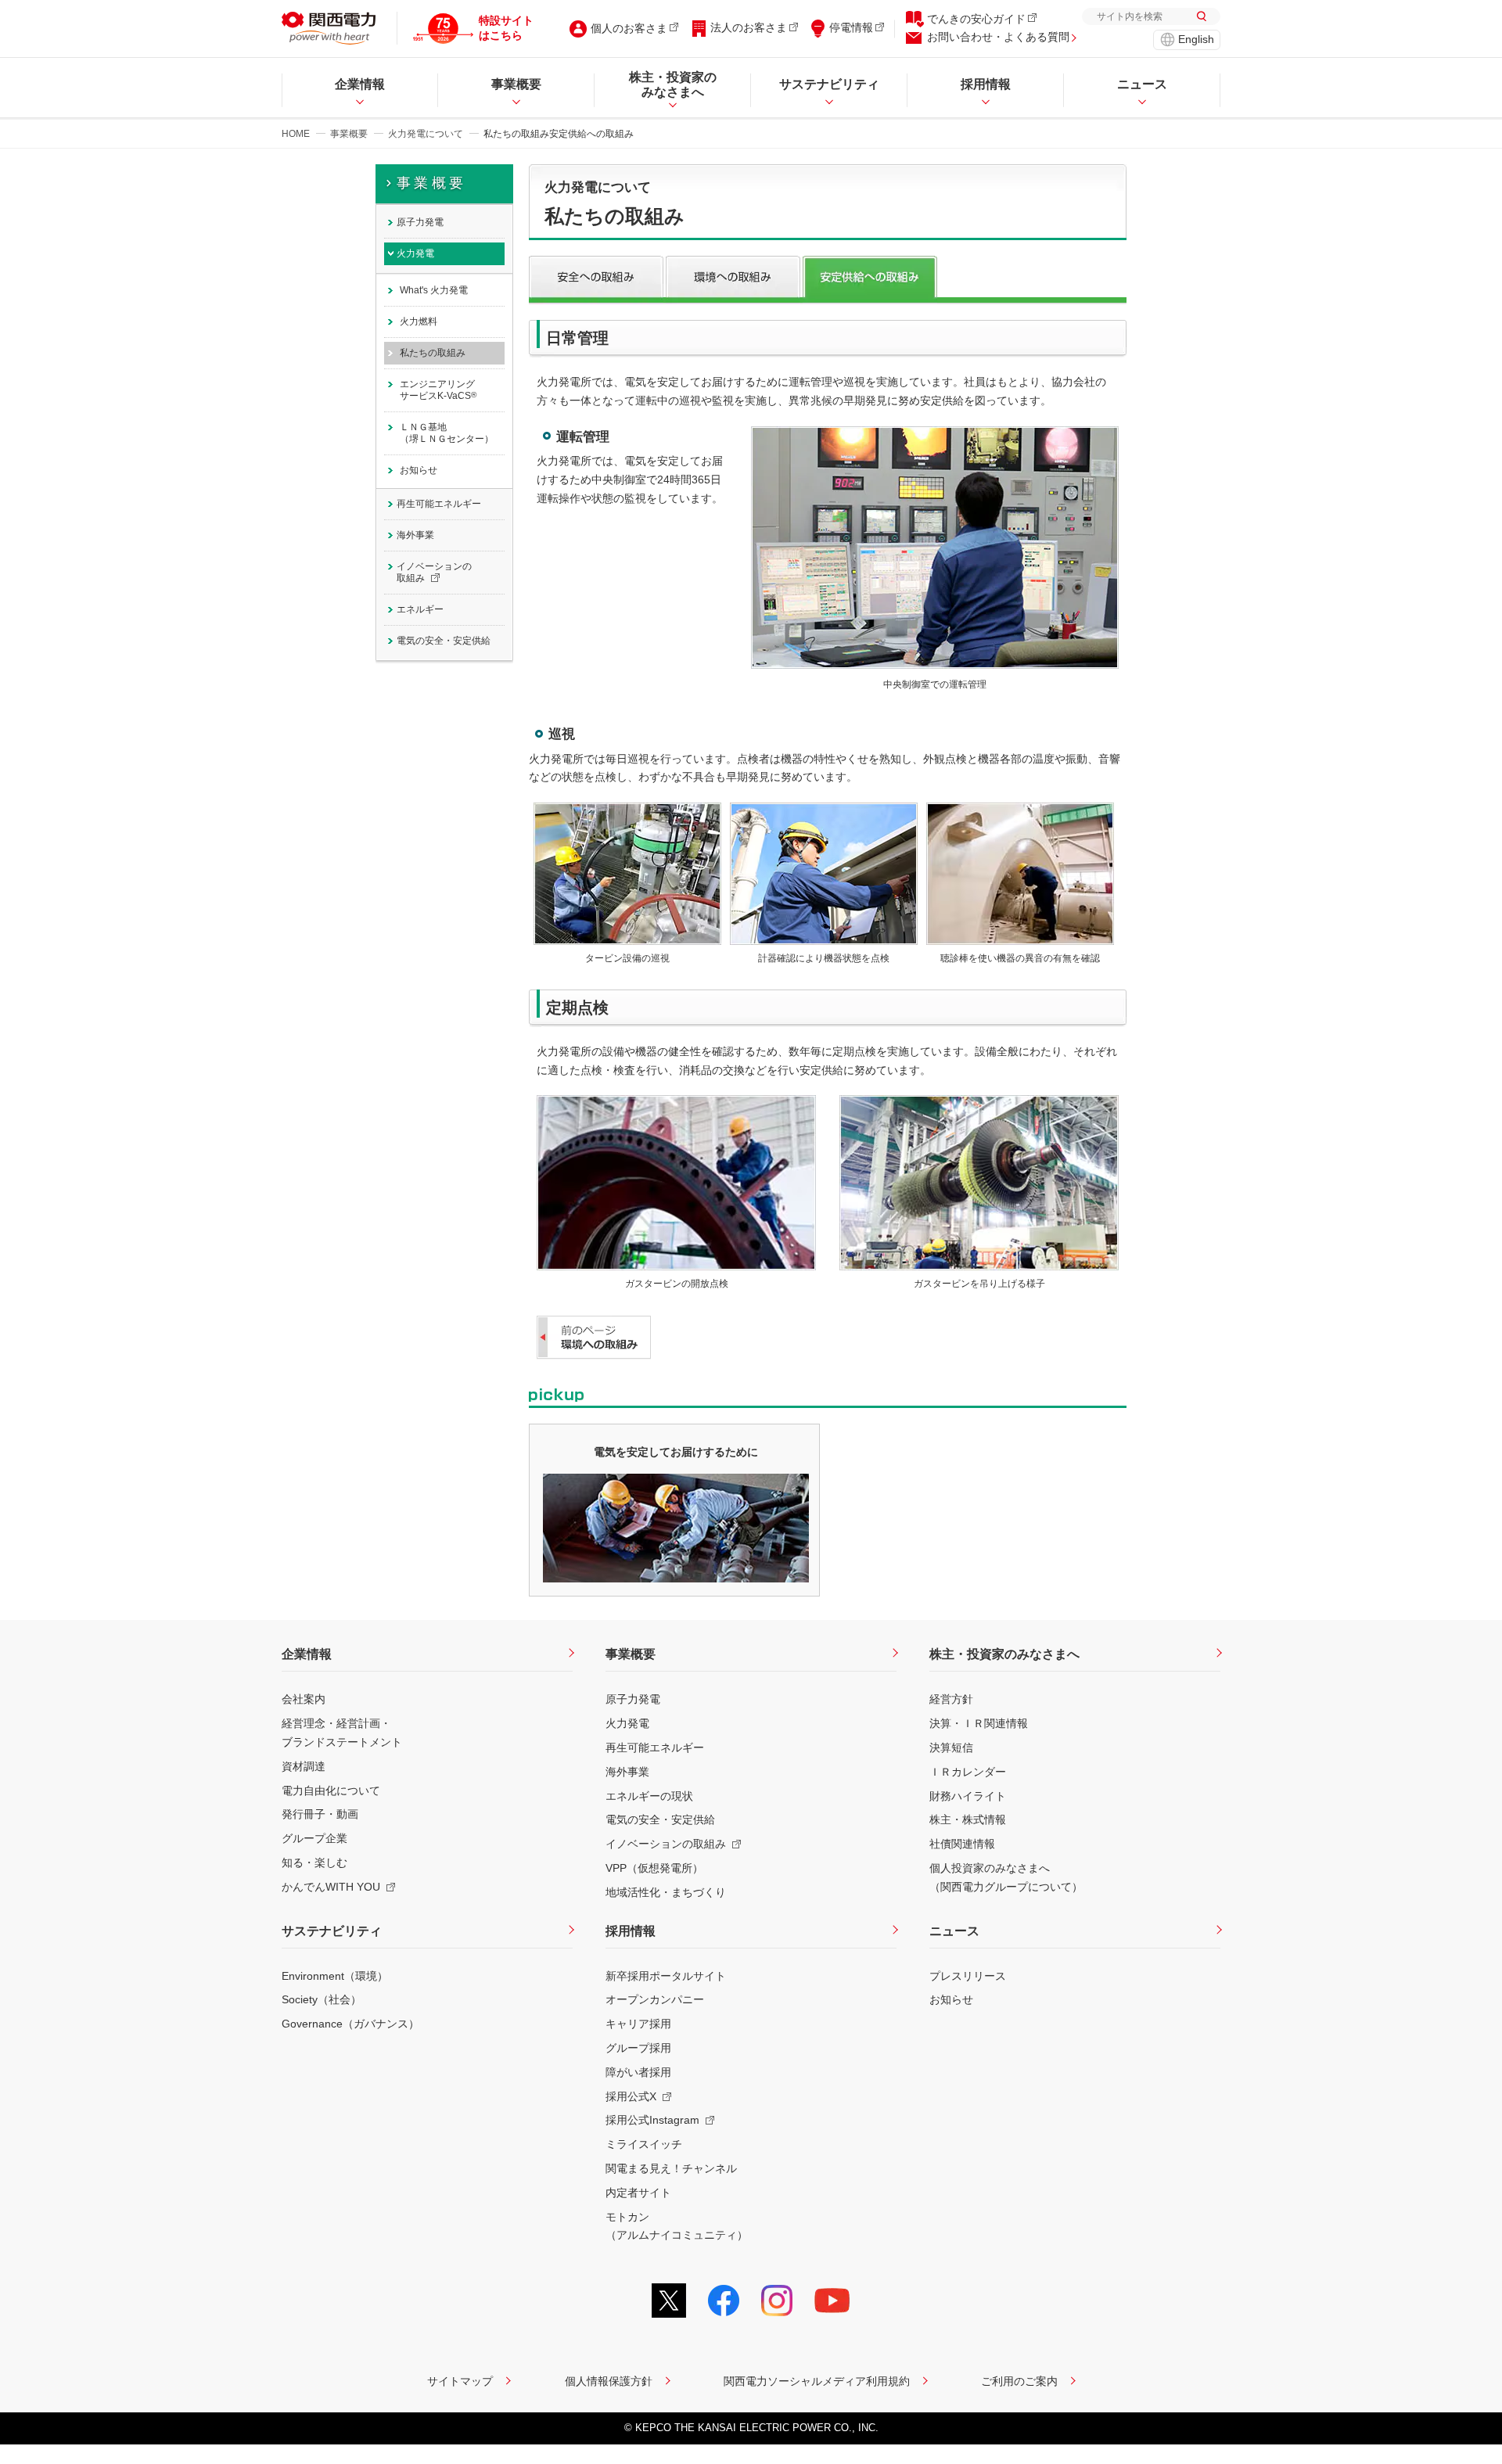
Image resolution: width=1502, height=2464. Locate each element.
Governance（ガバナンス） (350, 2024)
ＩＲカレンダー (968, 1772)
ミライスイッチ (644, 2144)
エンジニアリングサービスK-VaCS (438, 390)
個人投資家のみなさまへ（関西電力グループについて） (1006, 1877)
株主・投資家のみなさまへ (1004, 1654)
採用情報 (631, 1931)
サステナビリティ (332, 1931)
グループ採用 (638, 2048)
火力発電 (415, 253)
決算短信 (951, 1747)
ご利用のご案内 (1019, 2381)
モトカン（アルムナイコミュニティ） (677, 2226)
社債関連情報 (962, 1844)
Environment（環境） (335, 1976)
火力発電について (426, 134)
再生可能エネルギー (439, 504)
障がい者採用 (638, 2072)
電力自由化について (331, 1791)
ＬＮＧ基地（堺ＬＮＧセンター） (447, 433)
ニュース (954, 1931)
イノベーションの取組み (434, 572)
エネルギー (420, 609)
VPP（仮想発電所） (654, 1868)
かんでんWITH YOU (331, 1887)
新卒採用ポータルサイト (666, 1976)
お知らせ (419, 470)
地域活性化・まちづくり (666, 1892)
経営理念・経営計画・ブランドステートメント (342, 1733)
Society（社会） (322, 1999)
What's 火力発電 (434, 290)
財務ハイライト (968, 1796)
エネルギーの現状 (649, 1796)
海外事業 (415, 535)
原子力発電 (420, 222)
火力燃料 (419, 321)
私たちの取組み (433, 353)
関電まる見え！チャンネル (671, 2168)
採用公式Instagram (652, 2120)
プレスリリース (968, 1976)
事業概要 (349, 134)
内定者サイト (638, 2193)
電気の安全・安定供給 (444, 641)
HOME (296, 134)
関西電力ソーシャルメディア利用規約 (817, 2381)
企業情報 (307, 1654)
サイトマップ (460, 2381)
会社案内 (304, 1699)
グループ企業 (314, 1838)
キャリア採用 (638, 2024)
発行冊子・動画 (320, 1814)
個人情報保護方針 (609, 2381)
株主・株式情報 (968, 1819)
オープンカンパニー (655, 1999)
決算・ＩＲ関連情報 (979, 1723)
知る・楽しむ (314, 1862)
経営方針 (951, 1699)
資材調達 (304, 1766)
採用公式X (631, 2096)
